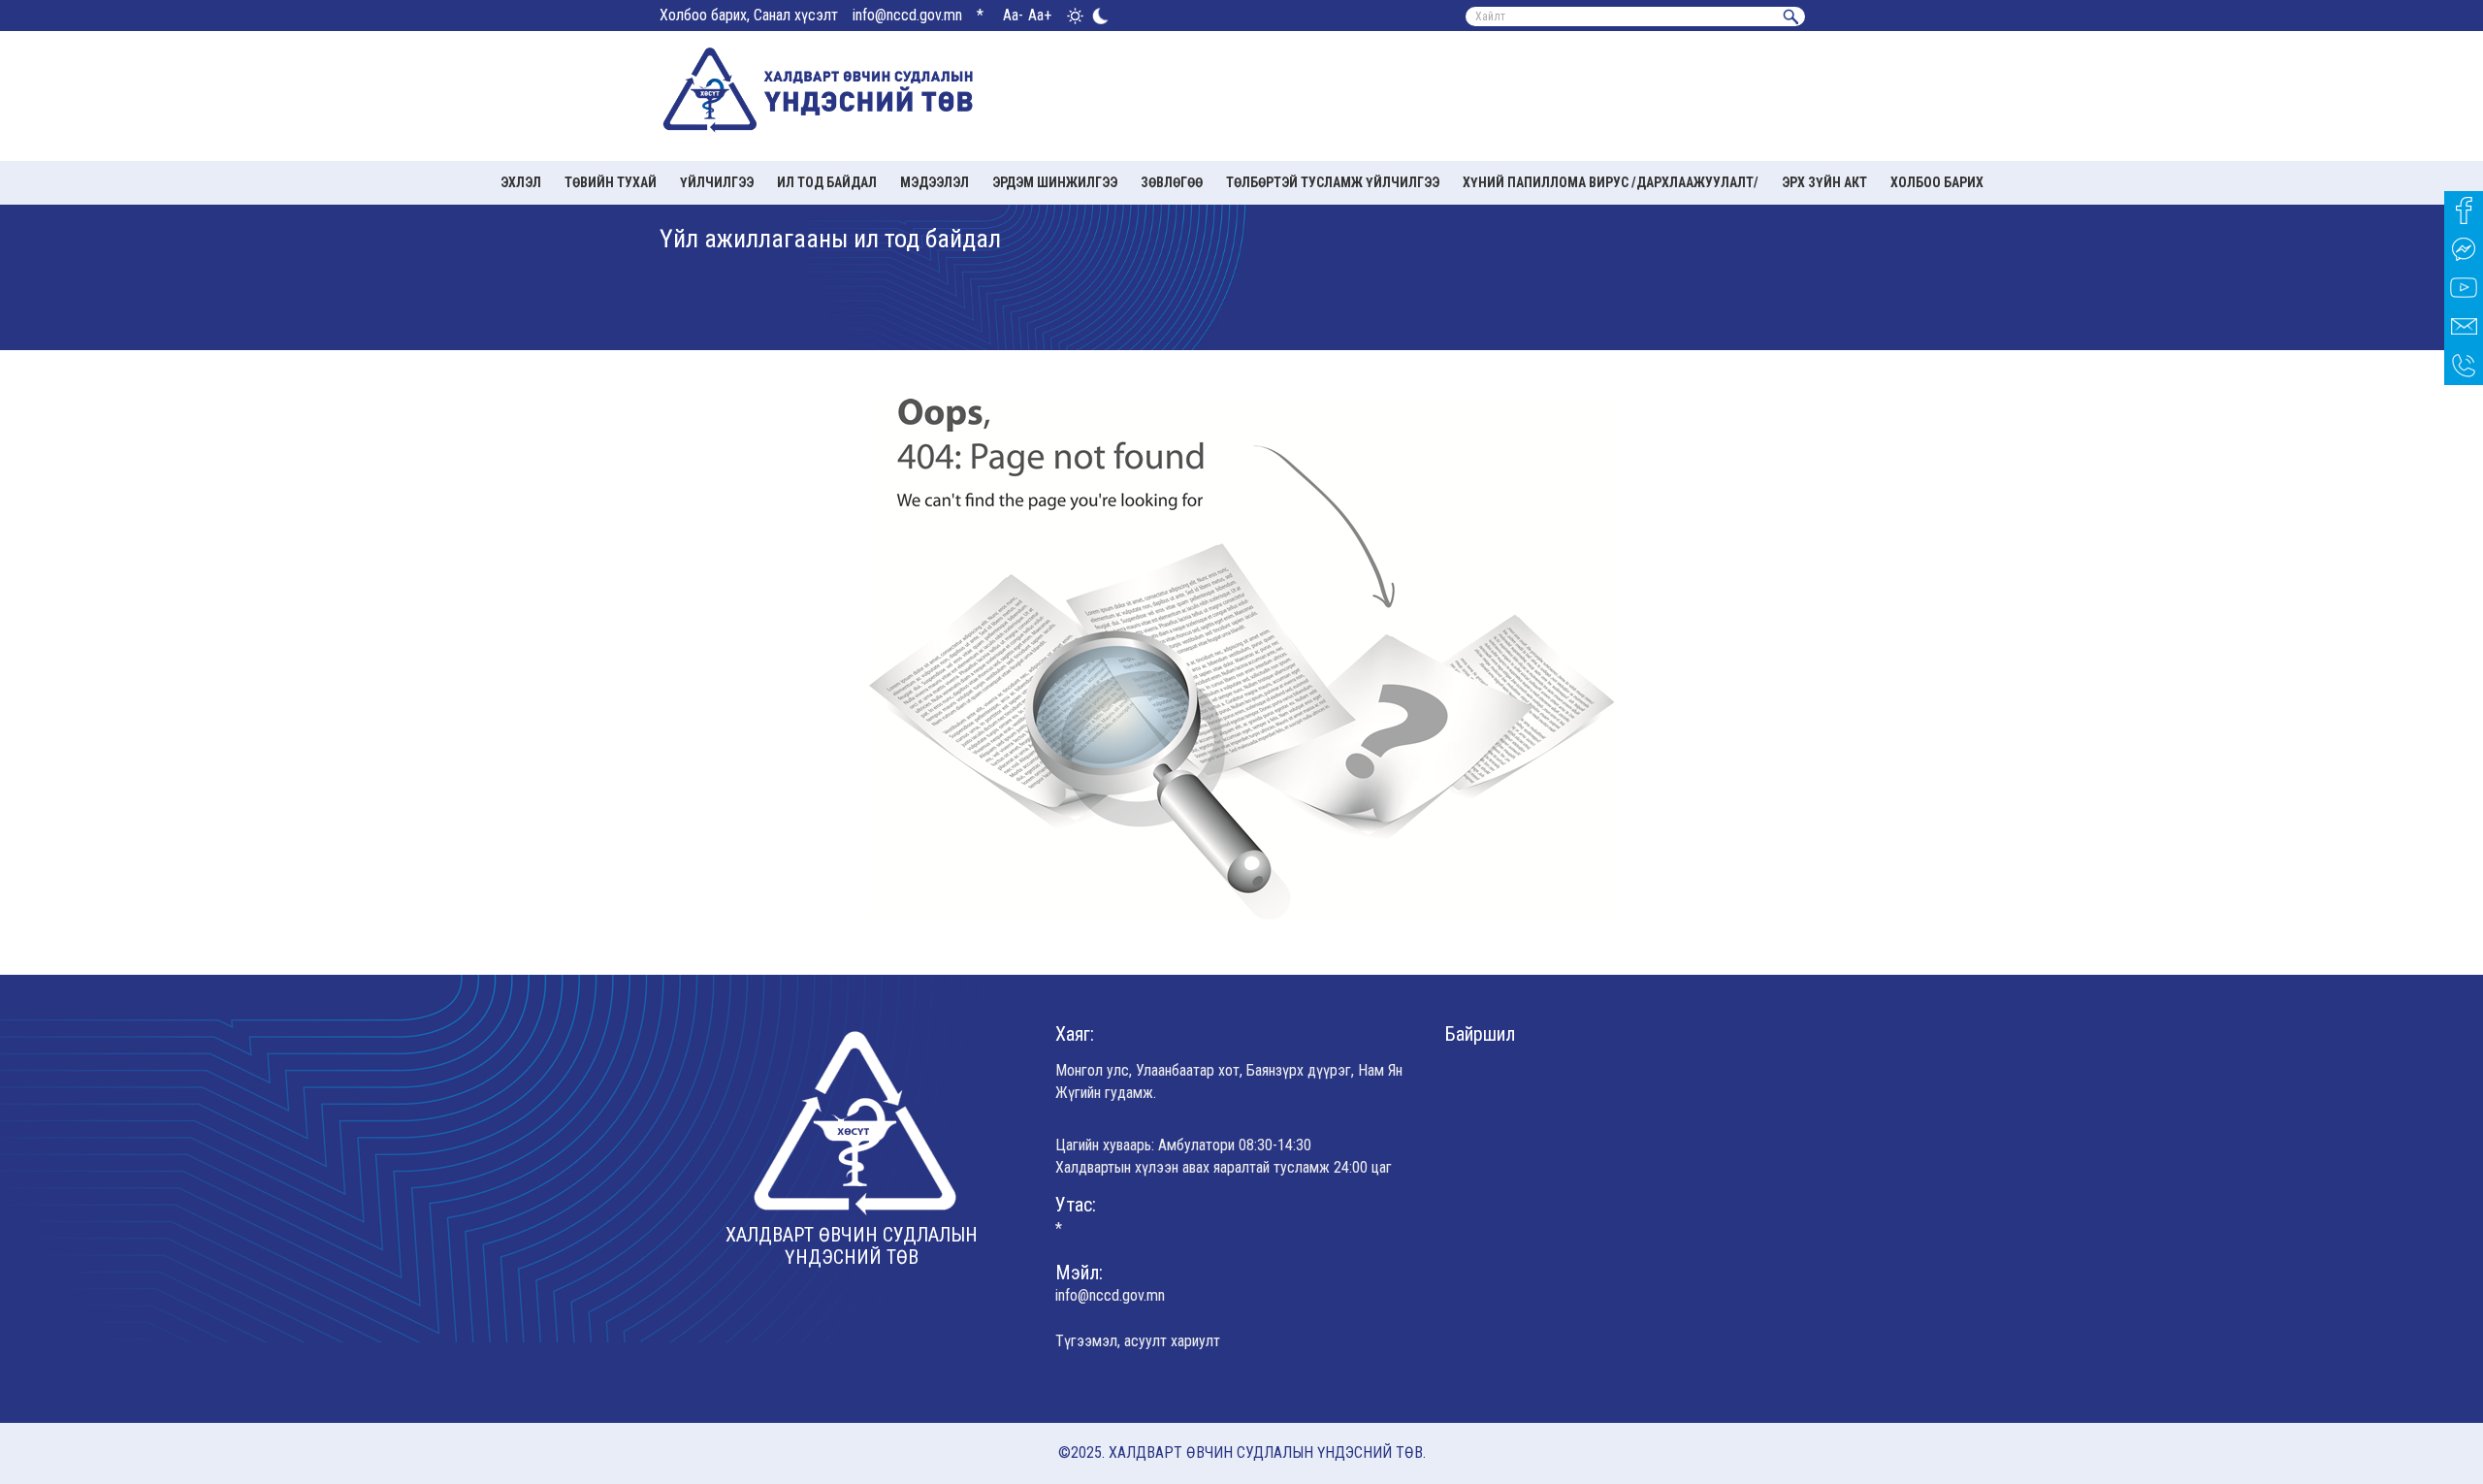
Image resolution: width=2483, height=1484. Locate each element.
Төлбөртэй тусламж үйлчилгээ (1333, 182)
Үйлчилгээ (717, 182)
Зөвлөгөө (1172, 182)
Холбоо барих (1937, 182)
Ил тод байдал (827, 182)
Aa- (1013, 15)
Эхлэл (521, 182)
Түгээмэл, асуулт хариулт (1138, 1341)
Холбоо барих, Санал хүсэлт (749, 15)
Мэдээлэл (935, 182)
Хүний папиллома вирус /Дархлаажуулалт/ (1611, 182)
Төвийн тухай (611, 182)
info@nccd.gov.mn (907, 15)
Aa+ (1040, 15)
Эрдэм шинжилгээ (1055, 182)
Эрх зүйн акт (1824, 182)
